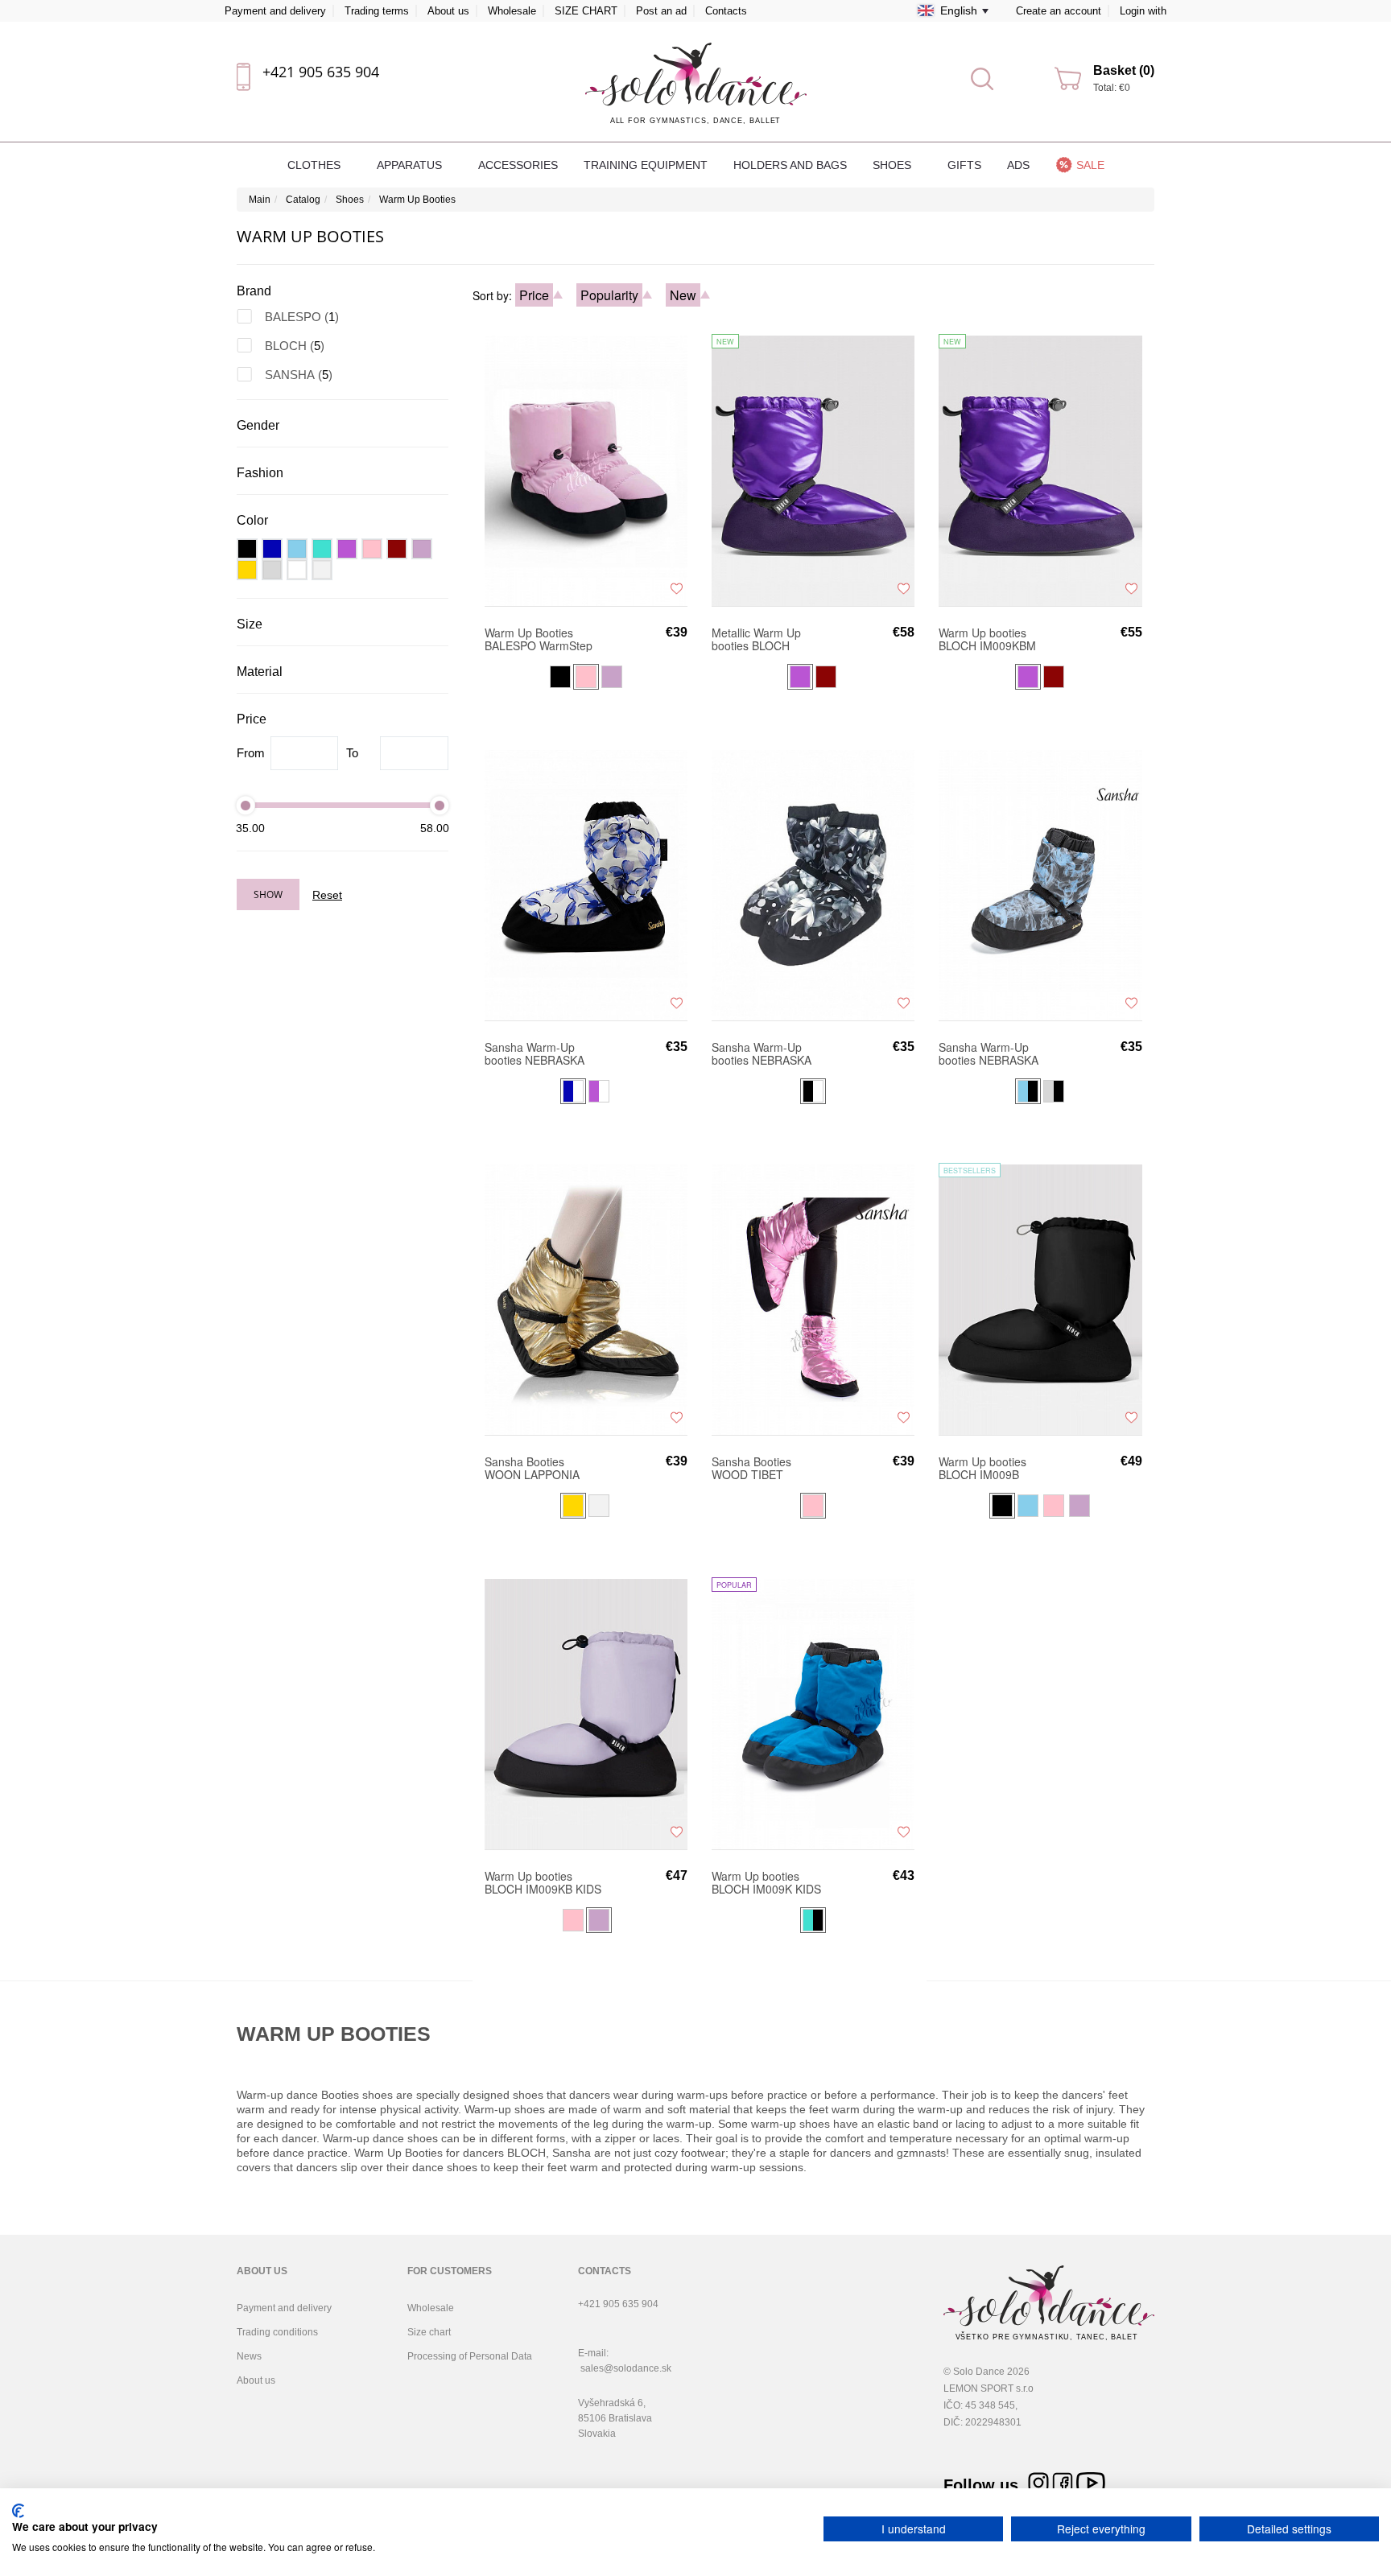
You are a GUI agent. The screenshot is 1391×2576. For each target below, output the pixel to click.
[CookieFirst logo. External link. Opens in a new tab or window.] (18, 2511)
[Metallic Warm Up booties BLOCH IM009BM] (813, 470)
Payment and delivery (275, 11)
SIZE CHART (586, 11)
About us (448, 11)
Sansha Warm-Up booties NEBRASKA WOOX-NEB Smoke (989, 1053)
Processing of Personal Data (470, 2356)
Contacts (726, 11)
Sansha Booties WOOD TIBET (751, 1468)
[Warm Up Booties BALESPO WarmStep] (586, 470)
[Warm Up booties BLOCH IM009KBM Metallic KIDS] (1040, 470)
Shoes (894, 165)
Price (534, 295)
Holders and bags (790, 165)
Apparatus (411, 165)
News (249, 2356)
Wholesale (512, 11)
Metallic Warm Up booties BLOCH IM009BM (756, 639)
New (683, 295)
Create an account (1059, 11)
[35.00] (246, 805)
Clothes (316, 165)
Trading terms (377, 11)
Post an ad (661, 11)
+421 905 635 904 (321, 72)
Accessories (518, 165)
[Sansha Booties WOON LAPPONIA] (586, 1299)
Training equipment (646, 165)
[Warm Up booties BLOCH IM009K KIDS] (813, 1713)
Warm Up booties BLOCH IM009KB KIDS (543, 1882)
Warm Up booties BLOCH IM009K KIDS (766, 1882)
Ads (1018, 165)
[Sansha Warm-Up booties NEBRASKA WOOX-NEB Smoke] (1040, 884)
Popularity (609, 295)
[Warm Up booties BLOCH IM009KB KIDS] (586, 1713)
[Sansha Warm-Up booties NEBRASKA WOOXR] (586, 884)
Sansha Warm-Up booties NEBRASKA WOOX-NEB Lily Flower (762, 1053)
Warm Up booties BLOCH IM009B (982, 1468)
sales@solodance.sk (626, 2368)
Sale (1090, 165)
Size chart (429, 2332)
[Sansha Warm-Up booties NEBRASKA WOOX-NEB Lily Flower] (813, 884)
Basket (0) (1124, 70)
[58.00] (440, 805)
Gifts (964, 165)
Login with (1143, 11)
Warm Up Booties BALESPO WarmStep (539, 639)
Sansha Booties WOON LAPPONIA (532, 1468)
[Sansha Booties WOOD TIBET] (813, 1299)
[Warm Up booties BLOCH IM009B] (1040, 1299)
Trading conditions (277, 2332)
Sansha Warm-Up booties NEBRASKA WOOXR (535, 1053)
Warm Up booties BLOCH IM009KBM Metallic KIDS (987, 639)
